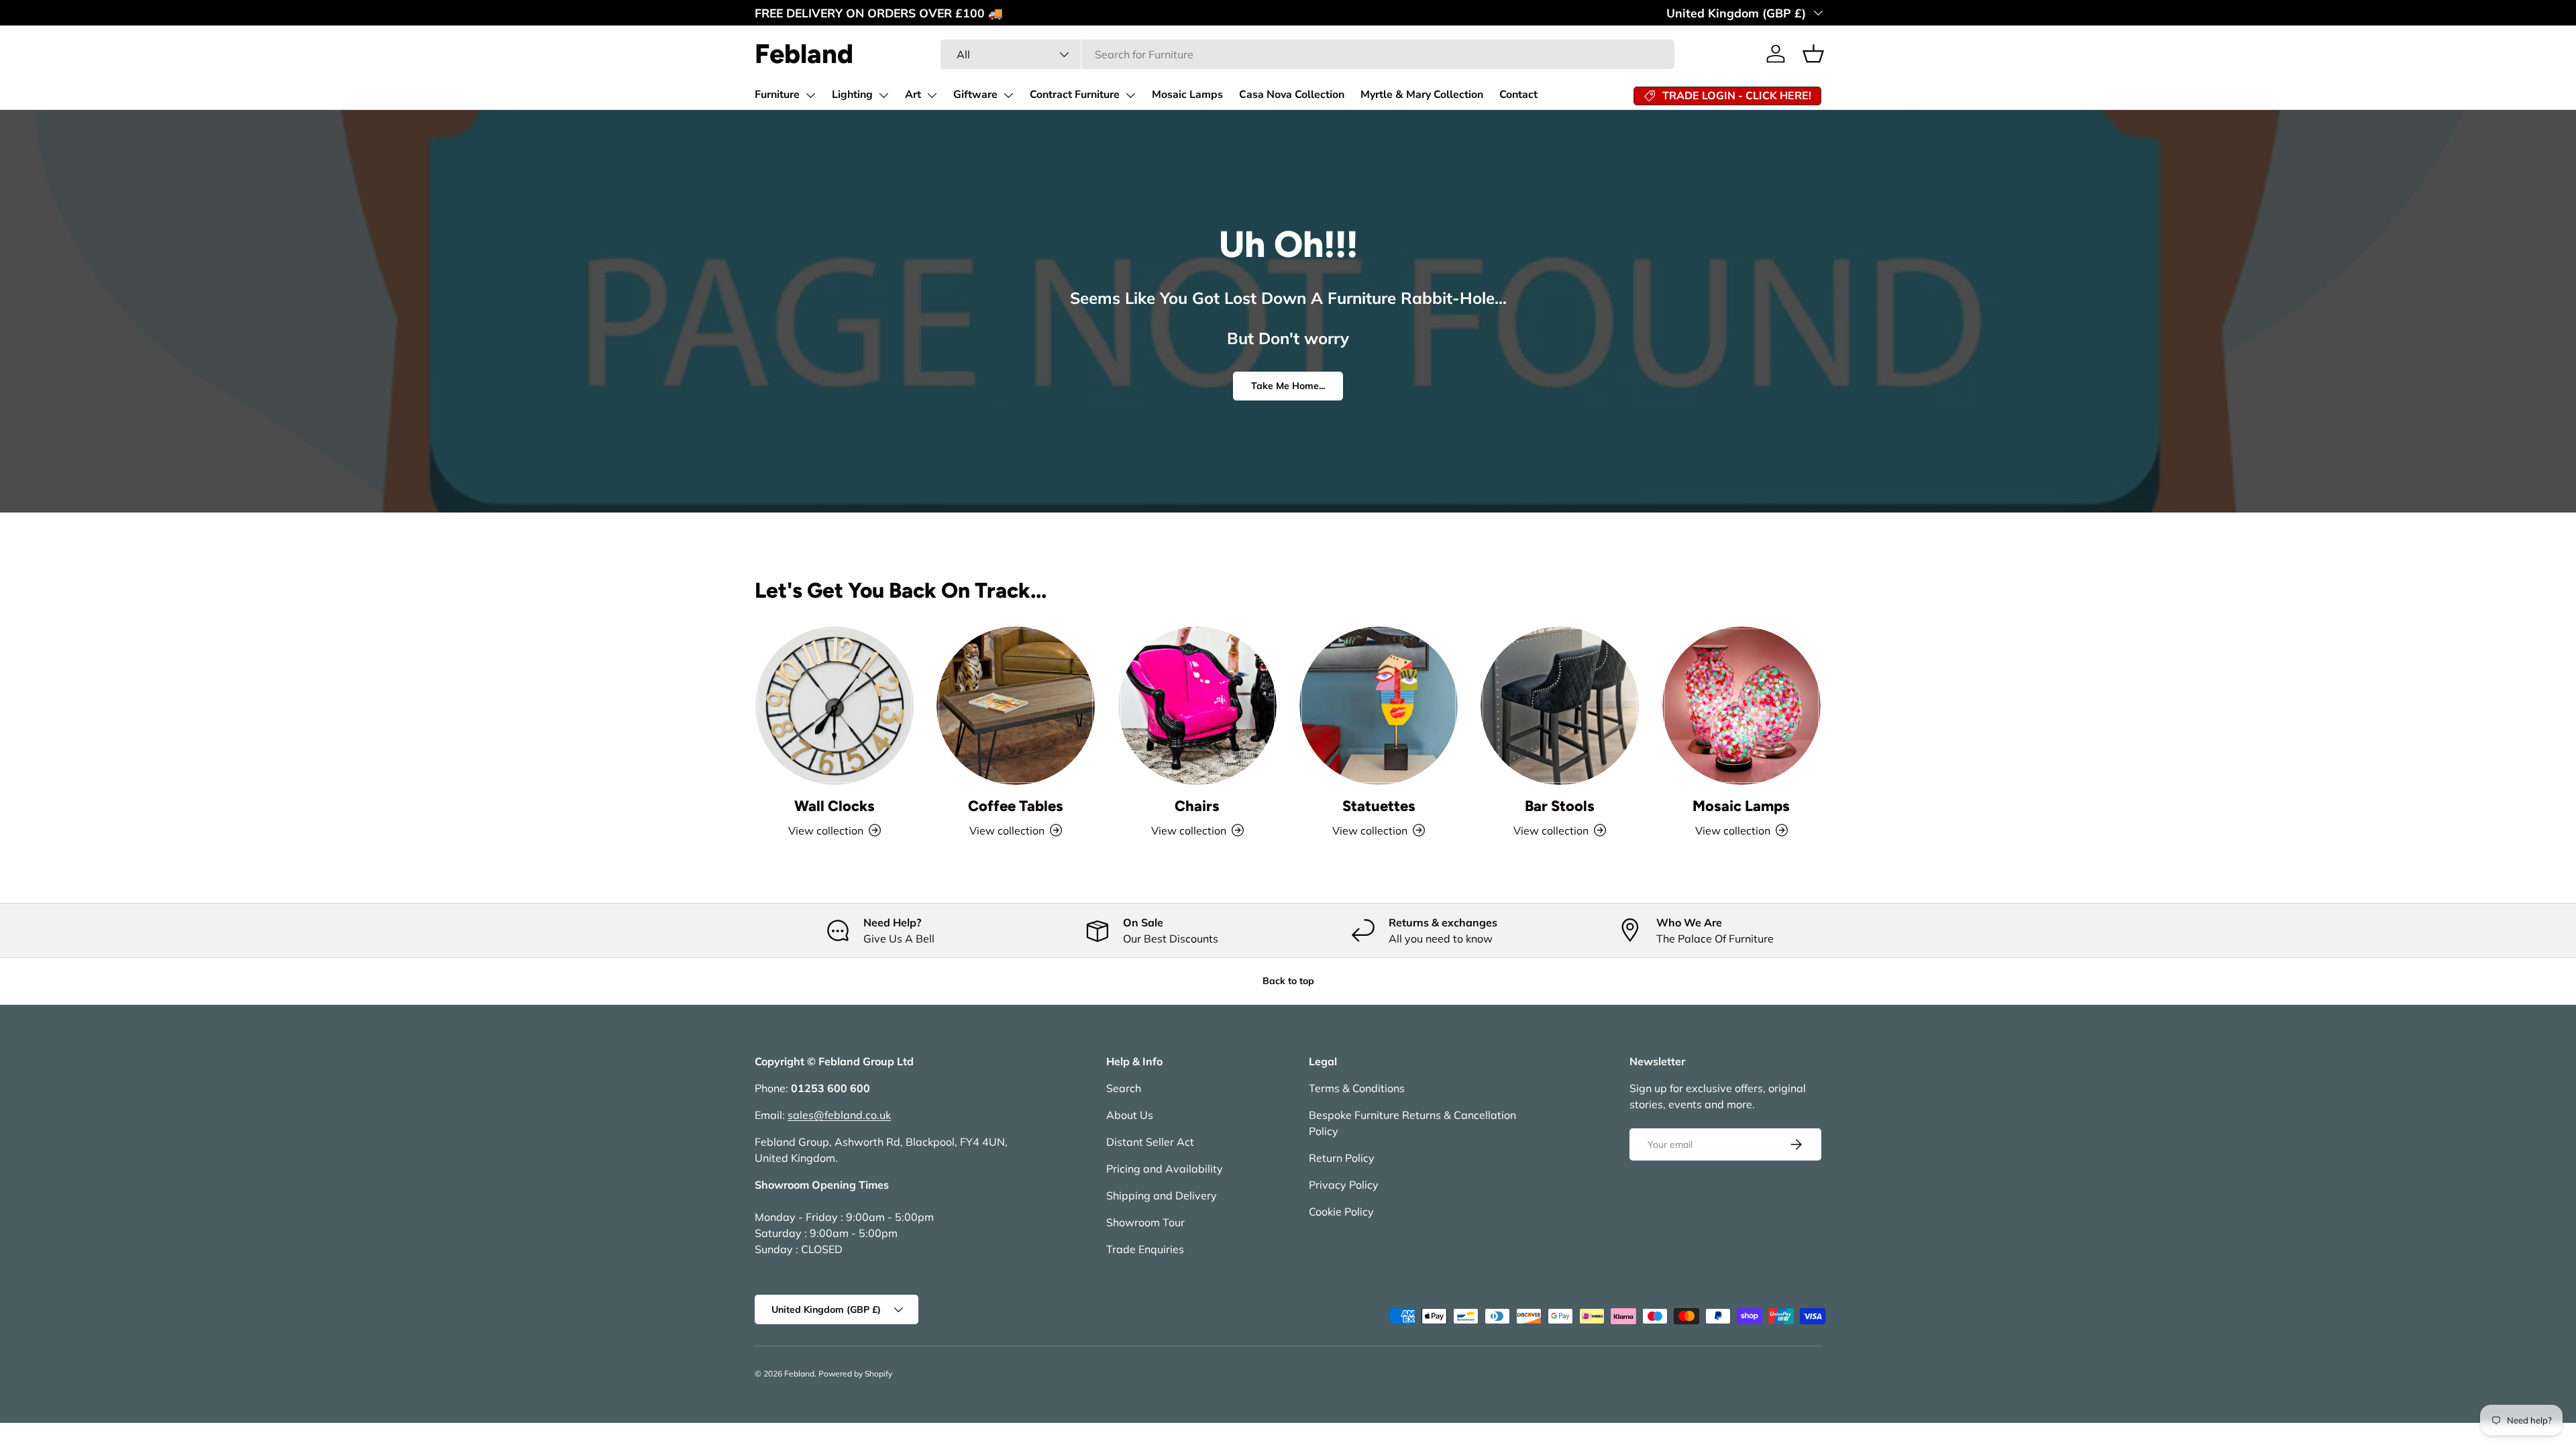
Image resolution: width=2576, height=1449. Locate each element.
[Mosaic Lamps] (1741, 706)
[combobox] (1307, 54)
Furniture (777, 95)
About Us (1130, 1115)
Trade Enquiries (1145, 1249)
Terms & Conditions (1357, 1088)
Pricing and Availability (1165, 1169)
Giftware (975, 95)
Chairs (1197, 806)
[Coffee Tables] (1016, 706)
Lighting (852, 95)
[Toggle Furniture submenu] (810, 95)
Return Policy (1342, 1158)
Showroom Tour (1145, 1222)
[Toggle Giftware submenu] (1008, 95)
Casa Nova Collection (1292, 95)
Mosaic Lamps (1187, 95)
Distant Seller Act (1150, 1142)
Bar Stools (1560, 806)
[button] (1813, 54)
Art (913, 95)
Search (1124, 1088)
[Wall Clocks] (835, 706)
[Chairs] (1197, 706)
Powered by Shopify (855, 1374)
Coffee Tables (1016, 806)
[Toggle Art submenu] (932, 95)
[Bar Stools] (1560, 706)
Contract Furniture (1075, 95)
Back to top (1288, 981)
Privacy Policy (1344, 1185)
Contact (1518, 95)
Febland (799, 1374)
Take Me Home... (1288, 386)
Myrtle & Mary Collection (1422, 95)
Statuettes (1379, 806)
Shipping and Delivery (1162, 1195)
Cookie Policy (1341, 1212)
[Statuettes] (1379, 706)
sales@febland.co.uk (839, 1115)
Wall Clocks (835, 806)
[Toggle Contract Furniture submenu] (1130, 95)
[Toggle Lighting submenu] (883, 95)
